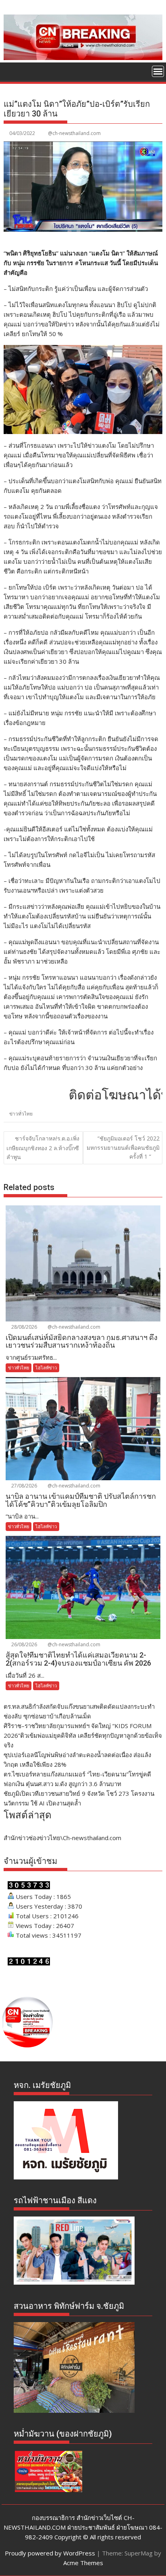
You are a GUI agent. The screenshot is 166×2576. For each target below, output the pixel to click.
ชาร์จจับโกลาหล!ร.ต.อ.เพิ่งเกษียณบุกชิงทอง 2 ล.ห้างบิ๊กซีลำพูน (43, 1148)
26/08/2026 (24, 1644)
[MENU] (158, 71)
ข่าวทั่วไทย (21, 1114)
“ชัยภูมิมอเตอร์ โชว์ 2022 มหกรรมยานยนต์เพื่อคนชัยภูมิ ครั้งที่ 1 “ (123, 1147)
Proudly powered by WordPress (50, 2553)
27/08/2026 (24, 1486)
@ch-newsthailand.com (74, 133)
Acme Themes (83, 2563)
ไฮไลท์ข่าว (46, 1368)
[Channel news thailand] (83, 58)
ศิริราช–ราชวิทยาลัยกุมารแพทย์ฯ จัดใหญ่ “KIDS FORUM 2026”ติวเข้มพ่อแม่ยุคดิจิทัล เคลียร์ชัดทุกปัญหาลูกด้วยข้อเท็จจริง (83, 1735)
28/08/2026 (24, 1327)
